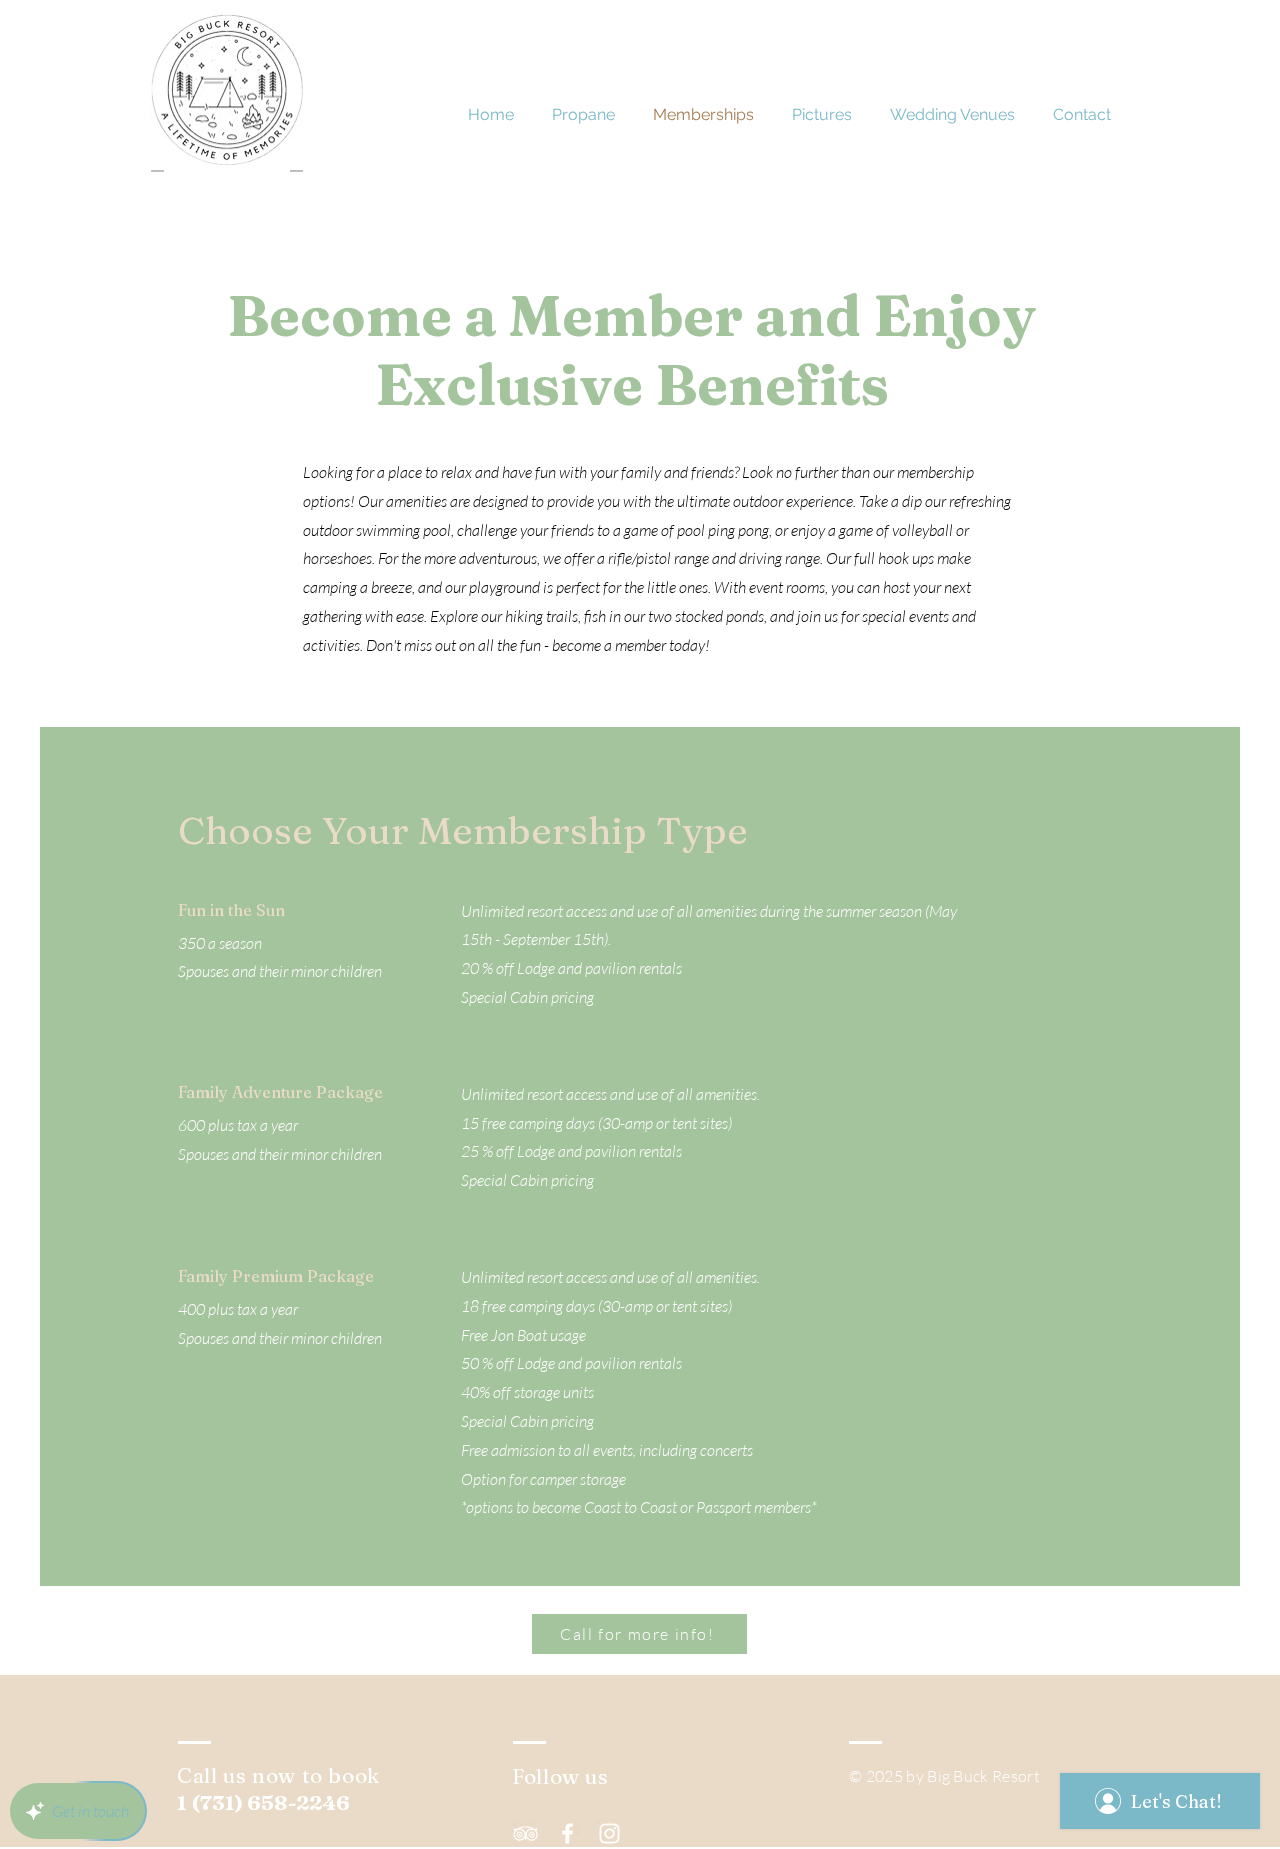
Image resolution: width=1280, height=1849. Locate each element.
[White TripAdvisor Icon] (525, 1833)
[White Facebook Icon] (567, 1833)
